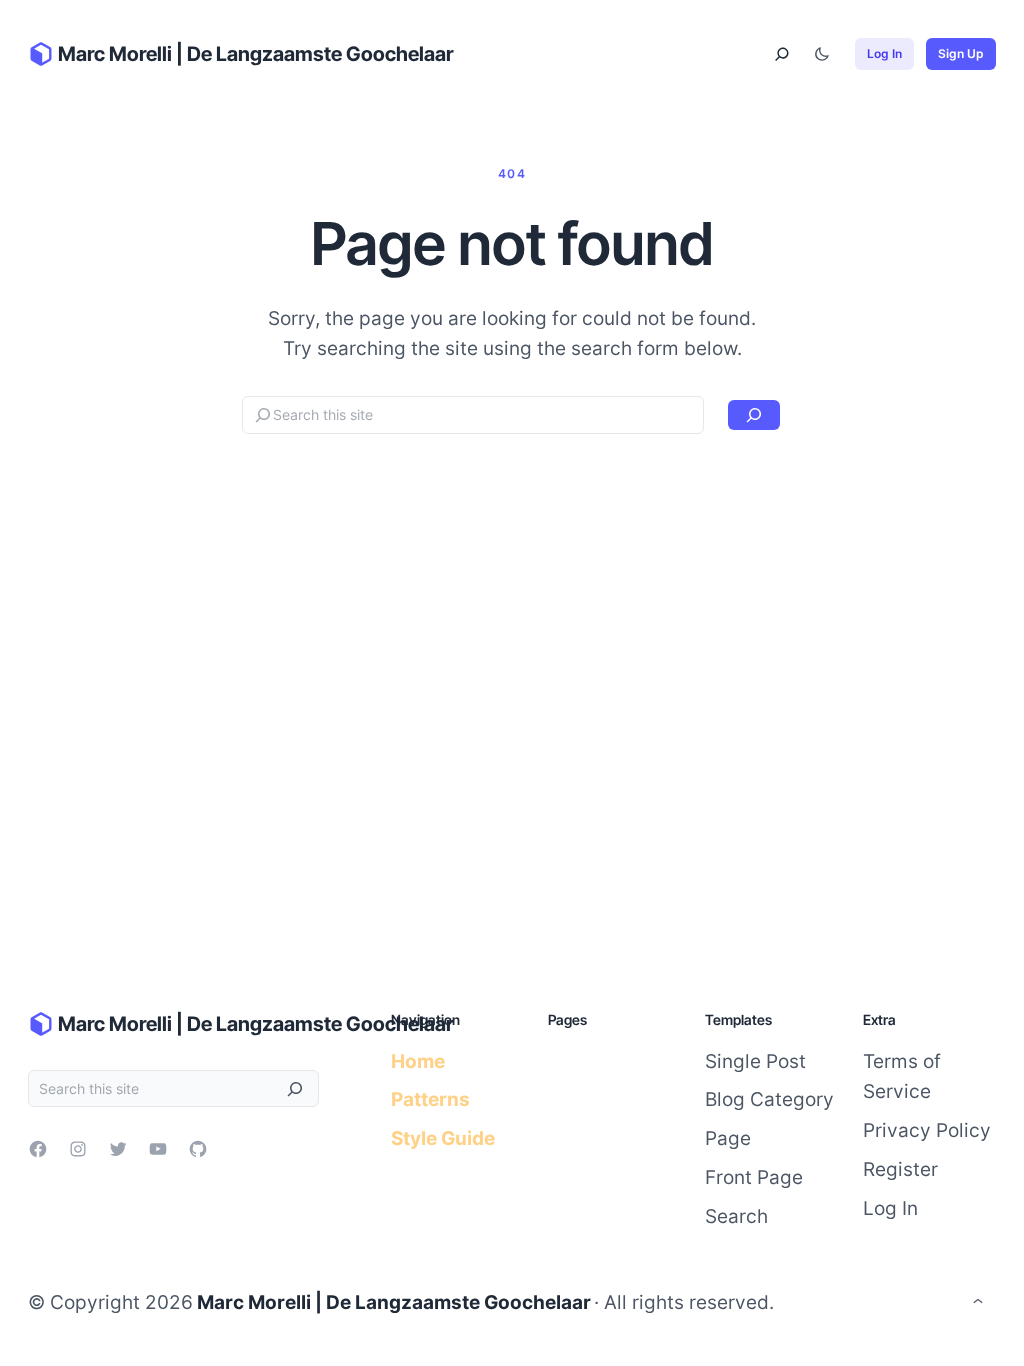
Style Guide (443, 1138)
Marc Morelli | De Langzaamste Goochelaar (256, 54)
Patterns (430, 1099)
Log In (884, 53)
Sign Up (961, 53)
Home (418, 1061)
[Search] (754, 415)
